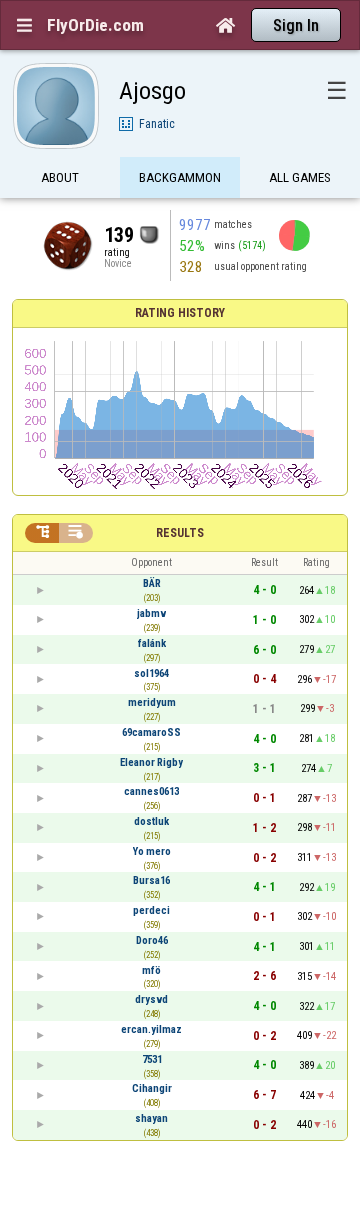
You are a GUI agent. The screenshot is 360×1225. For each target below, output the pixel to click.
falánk (152, 643)
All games (300, 177)
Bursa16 (151, 880)
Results (180, 533)
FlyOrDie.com (95, 25)
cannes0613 (151, 791)
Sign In (296, 25)
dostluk (151, 821)
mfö (151, 970)
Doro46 (152, 940)
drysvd (151, 999)
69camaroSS (151, 732)
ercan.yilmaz (151, 1029)
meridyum (152, 702)
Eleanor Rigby (151, 762)
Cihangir (152, 1088)
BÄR (152, 583)
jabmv (151, 613)
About (60, 177)
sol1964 (151, 673)
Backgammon (180, 177)
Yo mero (152, 851)
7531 (152, 1059)
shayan (151, 1118)
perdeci (151, 910)
